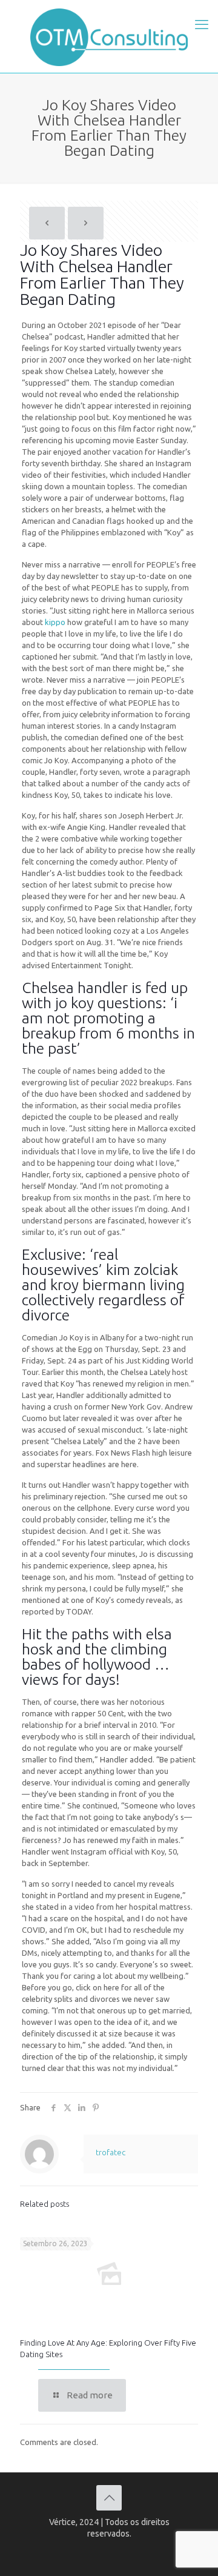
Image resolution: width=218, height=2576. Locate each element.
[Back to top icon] (109, 2498)
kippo (55, 622)
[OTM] (109, 36)
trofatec (111, 2152)
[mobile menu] (202, 24)
